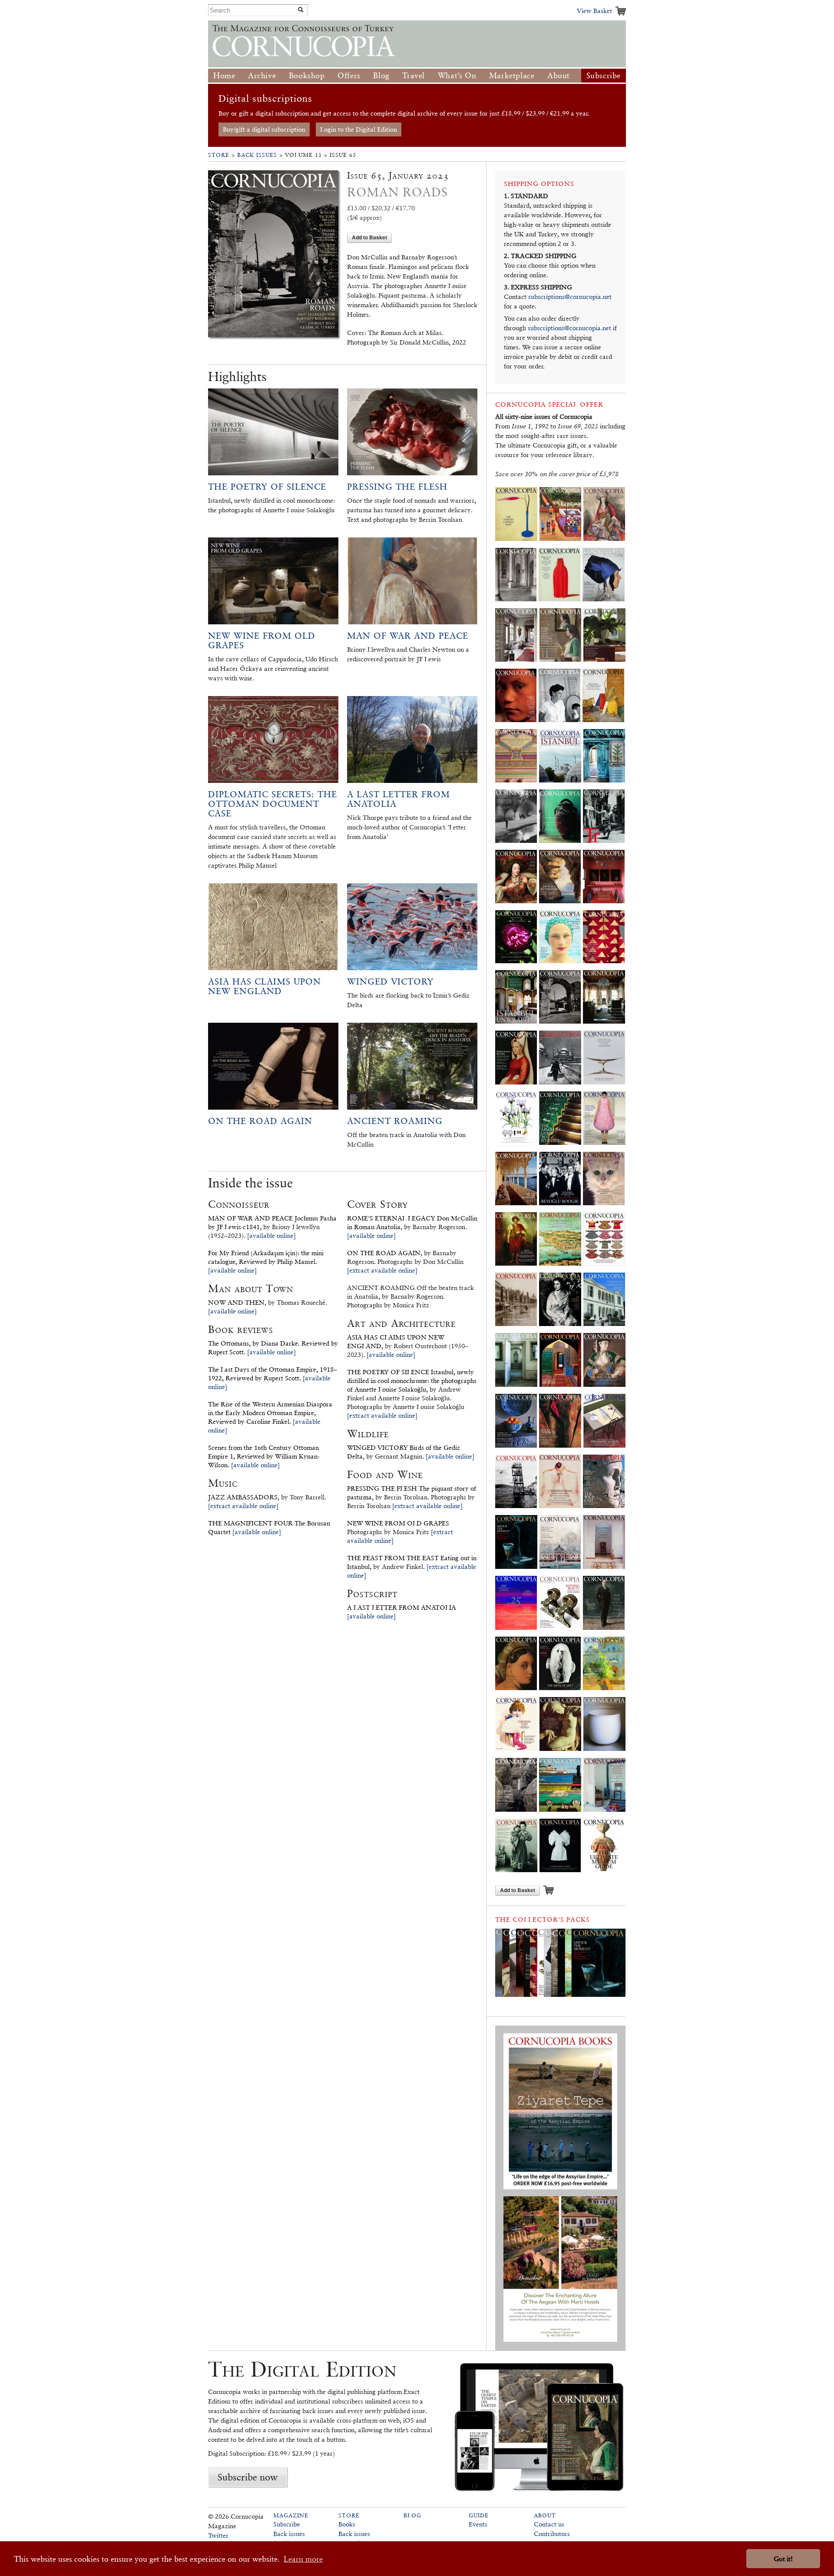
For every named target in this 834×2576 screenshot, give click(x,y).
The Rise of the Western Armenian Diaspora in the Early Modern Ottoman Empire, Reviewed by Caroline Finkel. (270, 1413)
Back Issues (257, 155)
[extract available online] (243, 1506)
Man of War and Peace (408, 636)
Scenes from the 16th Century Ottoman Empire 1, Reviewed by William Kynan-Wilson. (264, 1456)
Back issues (289, 2534)
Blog (381, 75)
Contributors (552, 2534)
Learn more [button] (303, 2559)
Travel (414, 75)
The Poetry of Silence (267, 487)
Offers (349, 75)
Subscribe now (248, 2477)
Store (219, 155)
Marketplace (512, 75)
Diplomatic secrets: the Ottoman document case (273, 804)
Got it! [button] (783, 2559)
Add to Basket (369, 237)
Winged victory (390, 981)
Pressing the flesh (397, 487)
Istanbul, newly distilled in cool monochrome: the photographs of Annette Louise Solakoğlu (412, 1381)
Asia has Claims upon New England (265, 986)
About (559, 75)
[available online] (271, 1235)
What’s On (457, 75)
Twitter (218, 2535)
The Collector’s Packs (543, 1919)
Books (347, 2524)
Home (224, 75)
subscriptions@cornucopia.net (570, 297)
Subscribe (604, 75)
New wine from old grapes (262, 640)
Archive (262, 75)
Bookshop (307, 75)
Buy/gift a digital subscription (264, 129)
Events (478, 2524)
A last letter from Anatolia (399, 799)
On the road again (260, 1121)
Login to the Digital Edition (359, 129)
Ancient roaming (395, 1121)
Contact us (549, 2524)
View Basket (594, 11)
